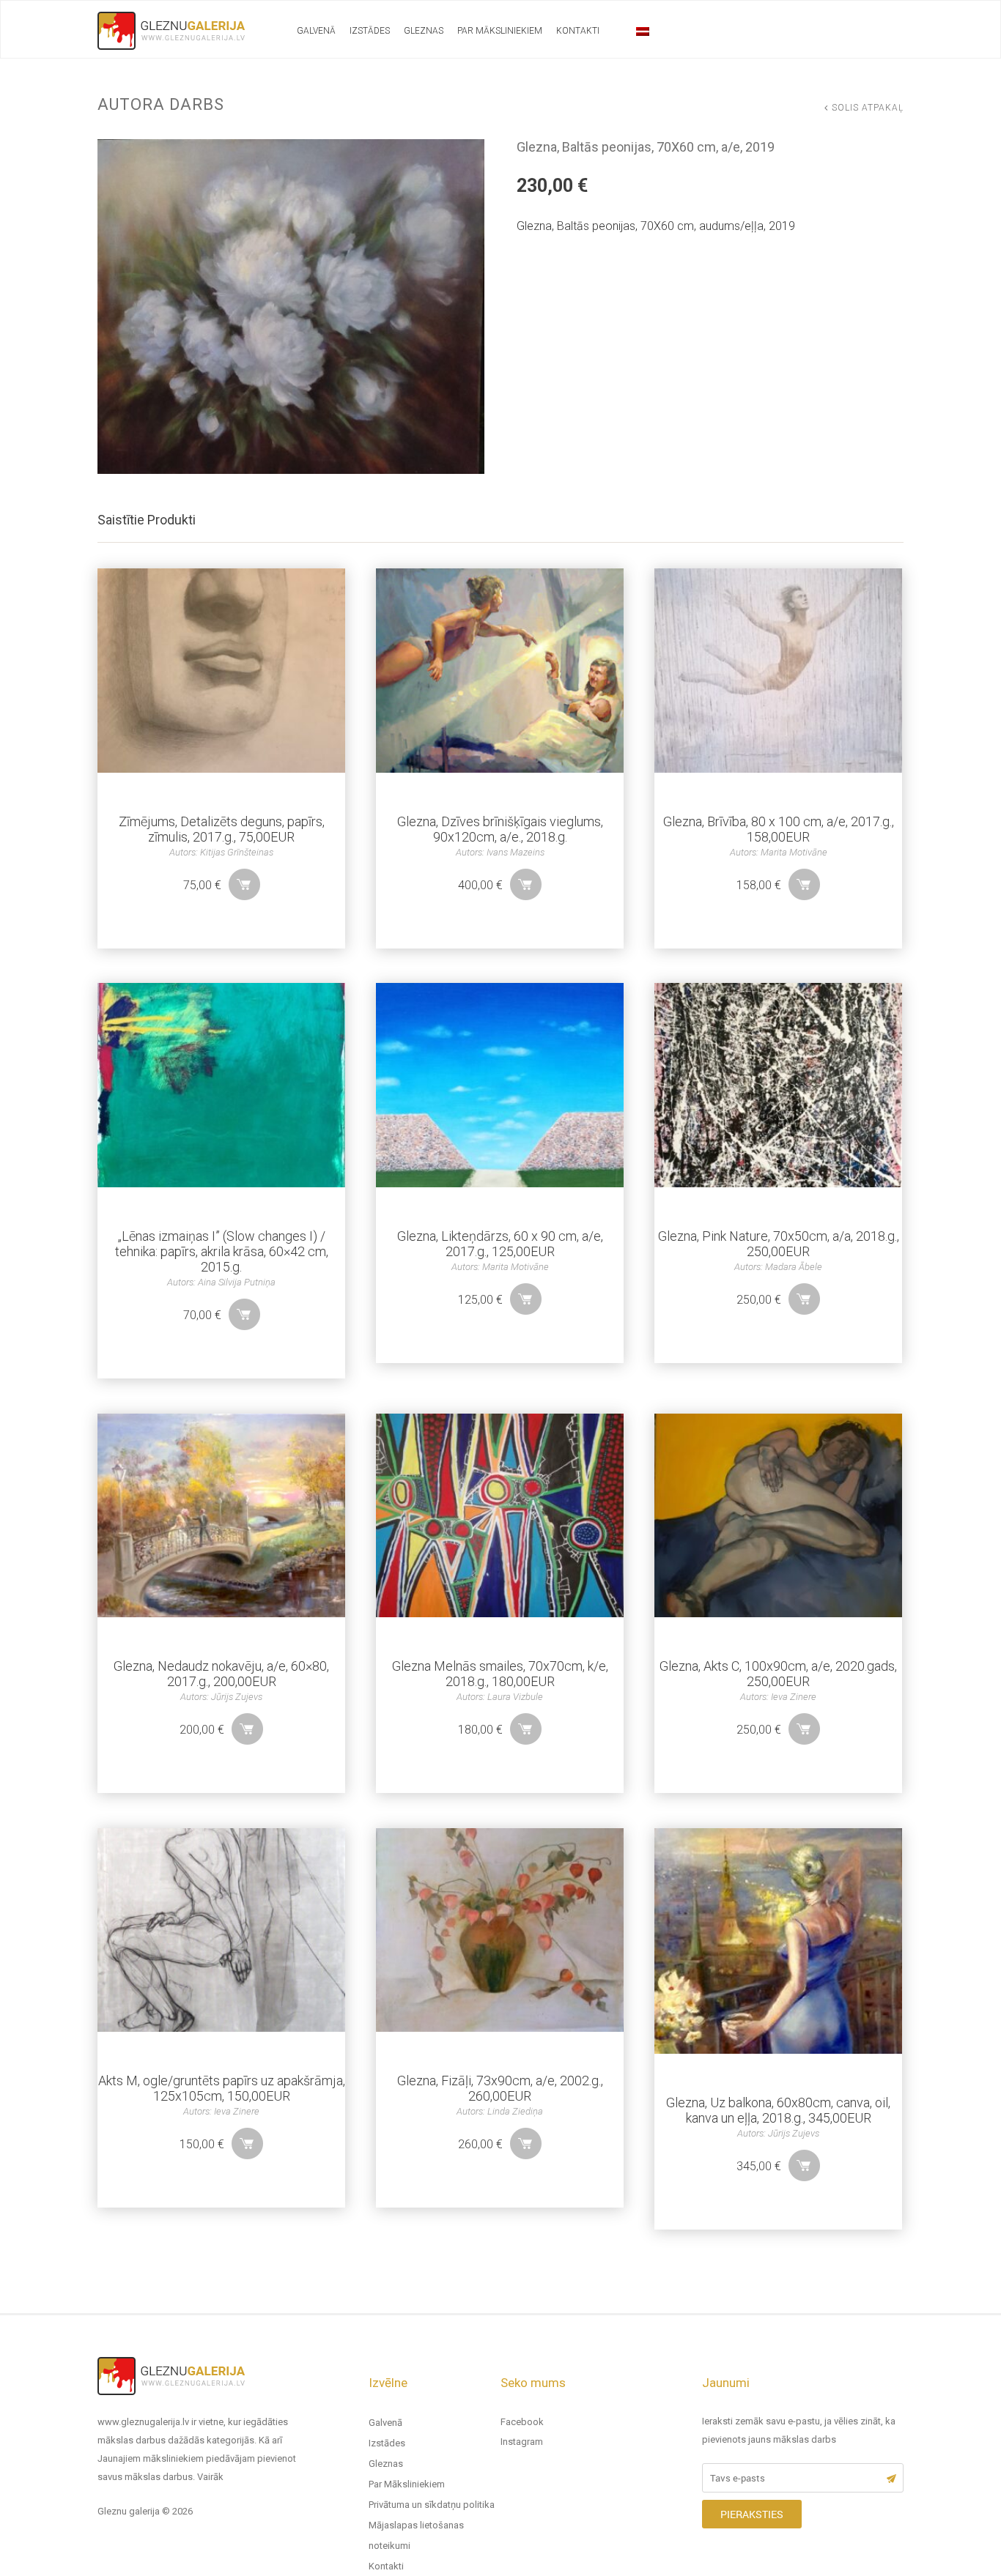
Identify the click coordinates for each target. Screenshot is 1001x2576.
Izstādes (370, 31)
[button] (244, 884)
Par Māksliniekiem (500, 31)
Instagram (522, 2442)
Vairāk (210, 2477)
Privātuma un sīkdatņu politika (432, 2505)
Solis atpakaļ (868, 108)
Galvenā (316, 31)
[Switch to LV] (643, 31)
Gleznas (424, 31)
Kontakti (578, 31)
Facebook (522, 2422)
